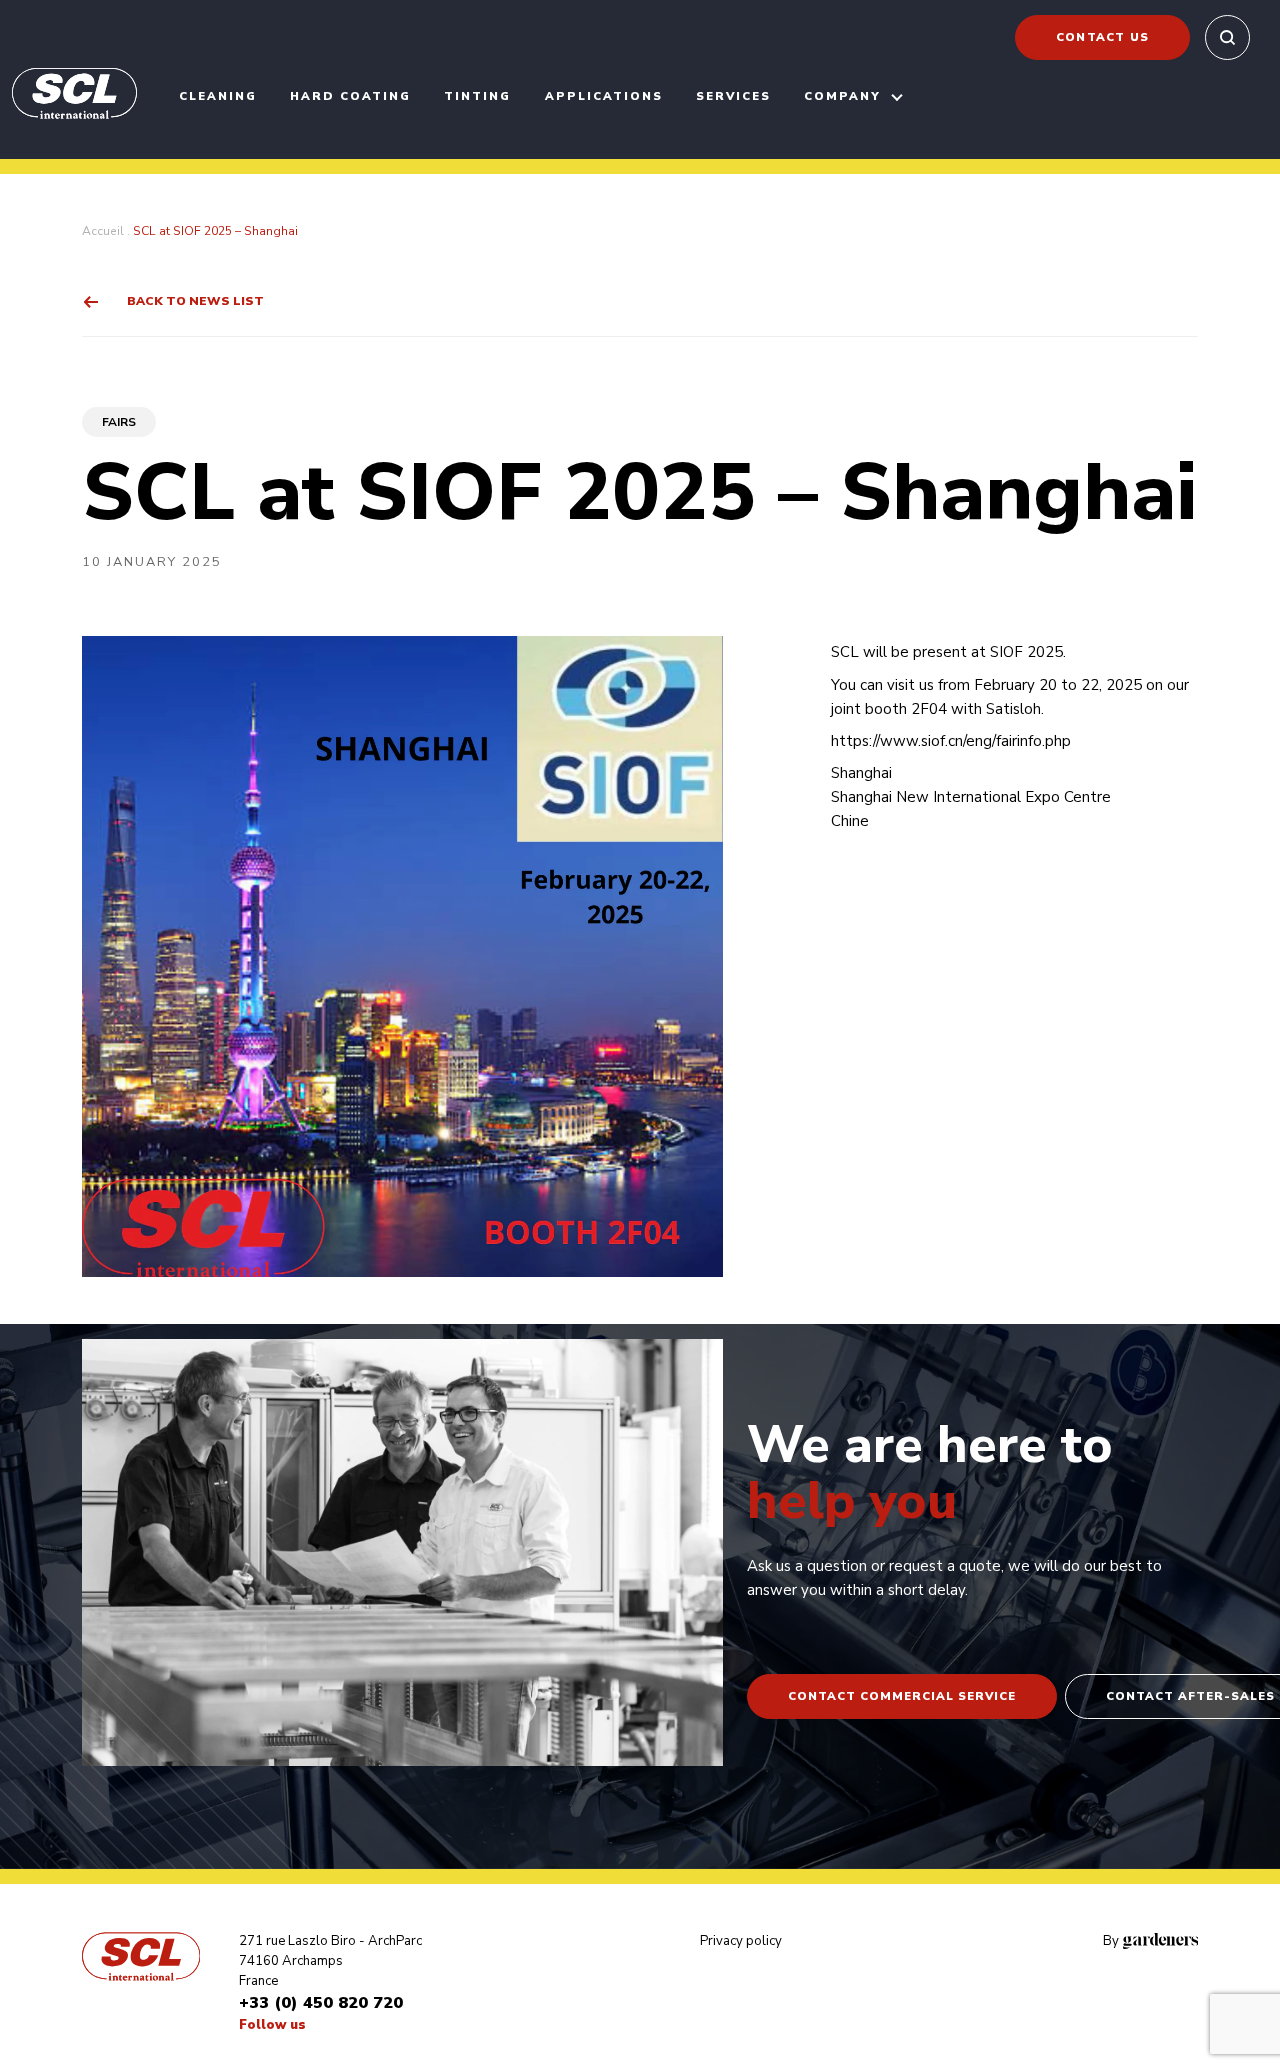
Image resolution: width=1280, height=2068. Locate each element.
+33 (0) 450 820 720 (321, 2002)
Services (733, 96)
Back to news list (195, 301)
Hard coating (350, 96)
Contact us (1102, 37)
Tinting (477, 96)
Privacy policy (741, 1941)
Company (842, 96)
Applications (604, 96)
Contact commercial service (902, 1696)
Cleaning (218, 96)
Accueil (103, 231)
